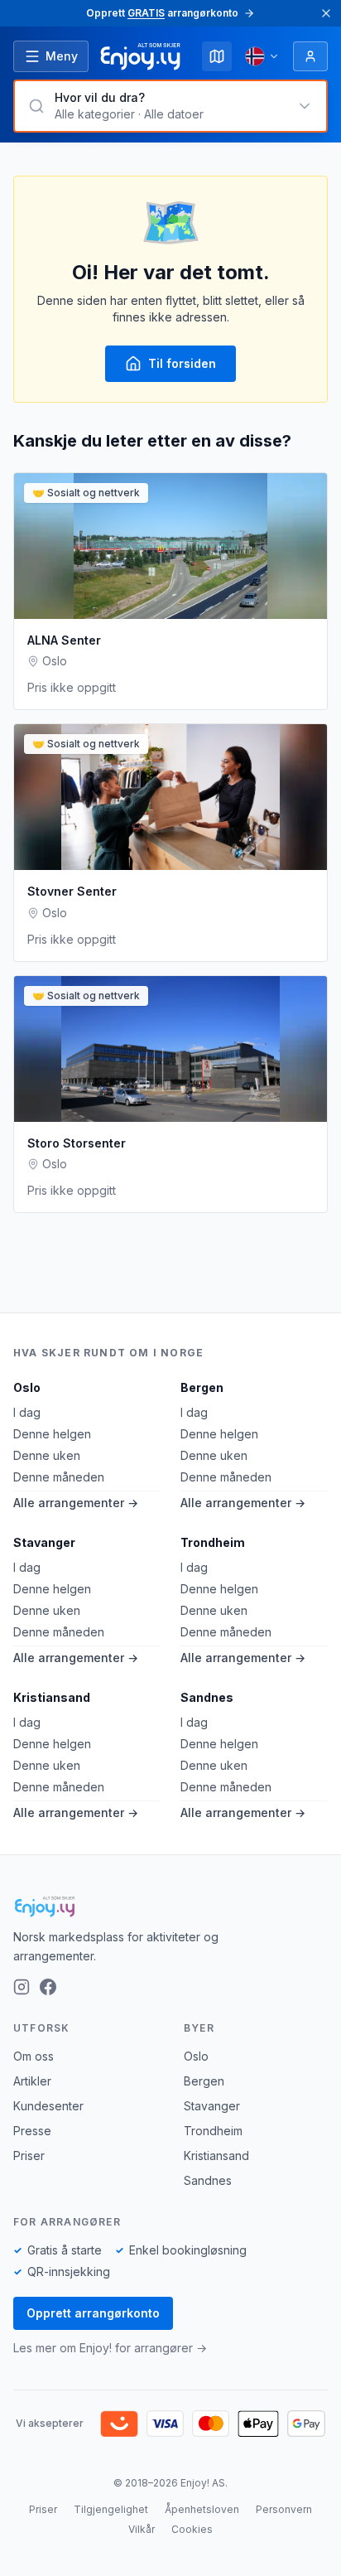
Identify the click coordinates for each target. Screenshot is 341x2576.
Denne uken (47, 1455)
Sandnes (207, 1697)
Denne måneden (59, 1477)
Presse (32, 2131)
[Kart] (217, 56)
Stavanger (44, 1542)
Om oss (34, 2056)
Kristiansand (52, 1697)
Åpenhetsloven (202, 2509)
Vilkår (142, 2529)
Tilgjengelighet (111, 2509)
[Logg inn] (310, 56)
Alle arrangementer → (76, 1503)
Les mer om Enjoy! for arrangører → (110, 2348)
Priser (29, 2156)
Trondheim (213, 1542)
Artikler (32, 2081)
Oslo (27, 1387)
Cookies (192, 2529)
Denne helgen (52, 1434)
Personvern (284, 2509)
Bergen (202, 1387)
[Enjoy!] (170, 1907)
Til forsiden (182, 363)
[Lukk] (326, 13)
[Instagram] (22, 1987)
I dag (27, 1412)
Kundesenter (48, 2106)
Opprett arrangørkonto (93, 2313)
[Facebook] (48, 1987)
